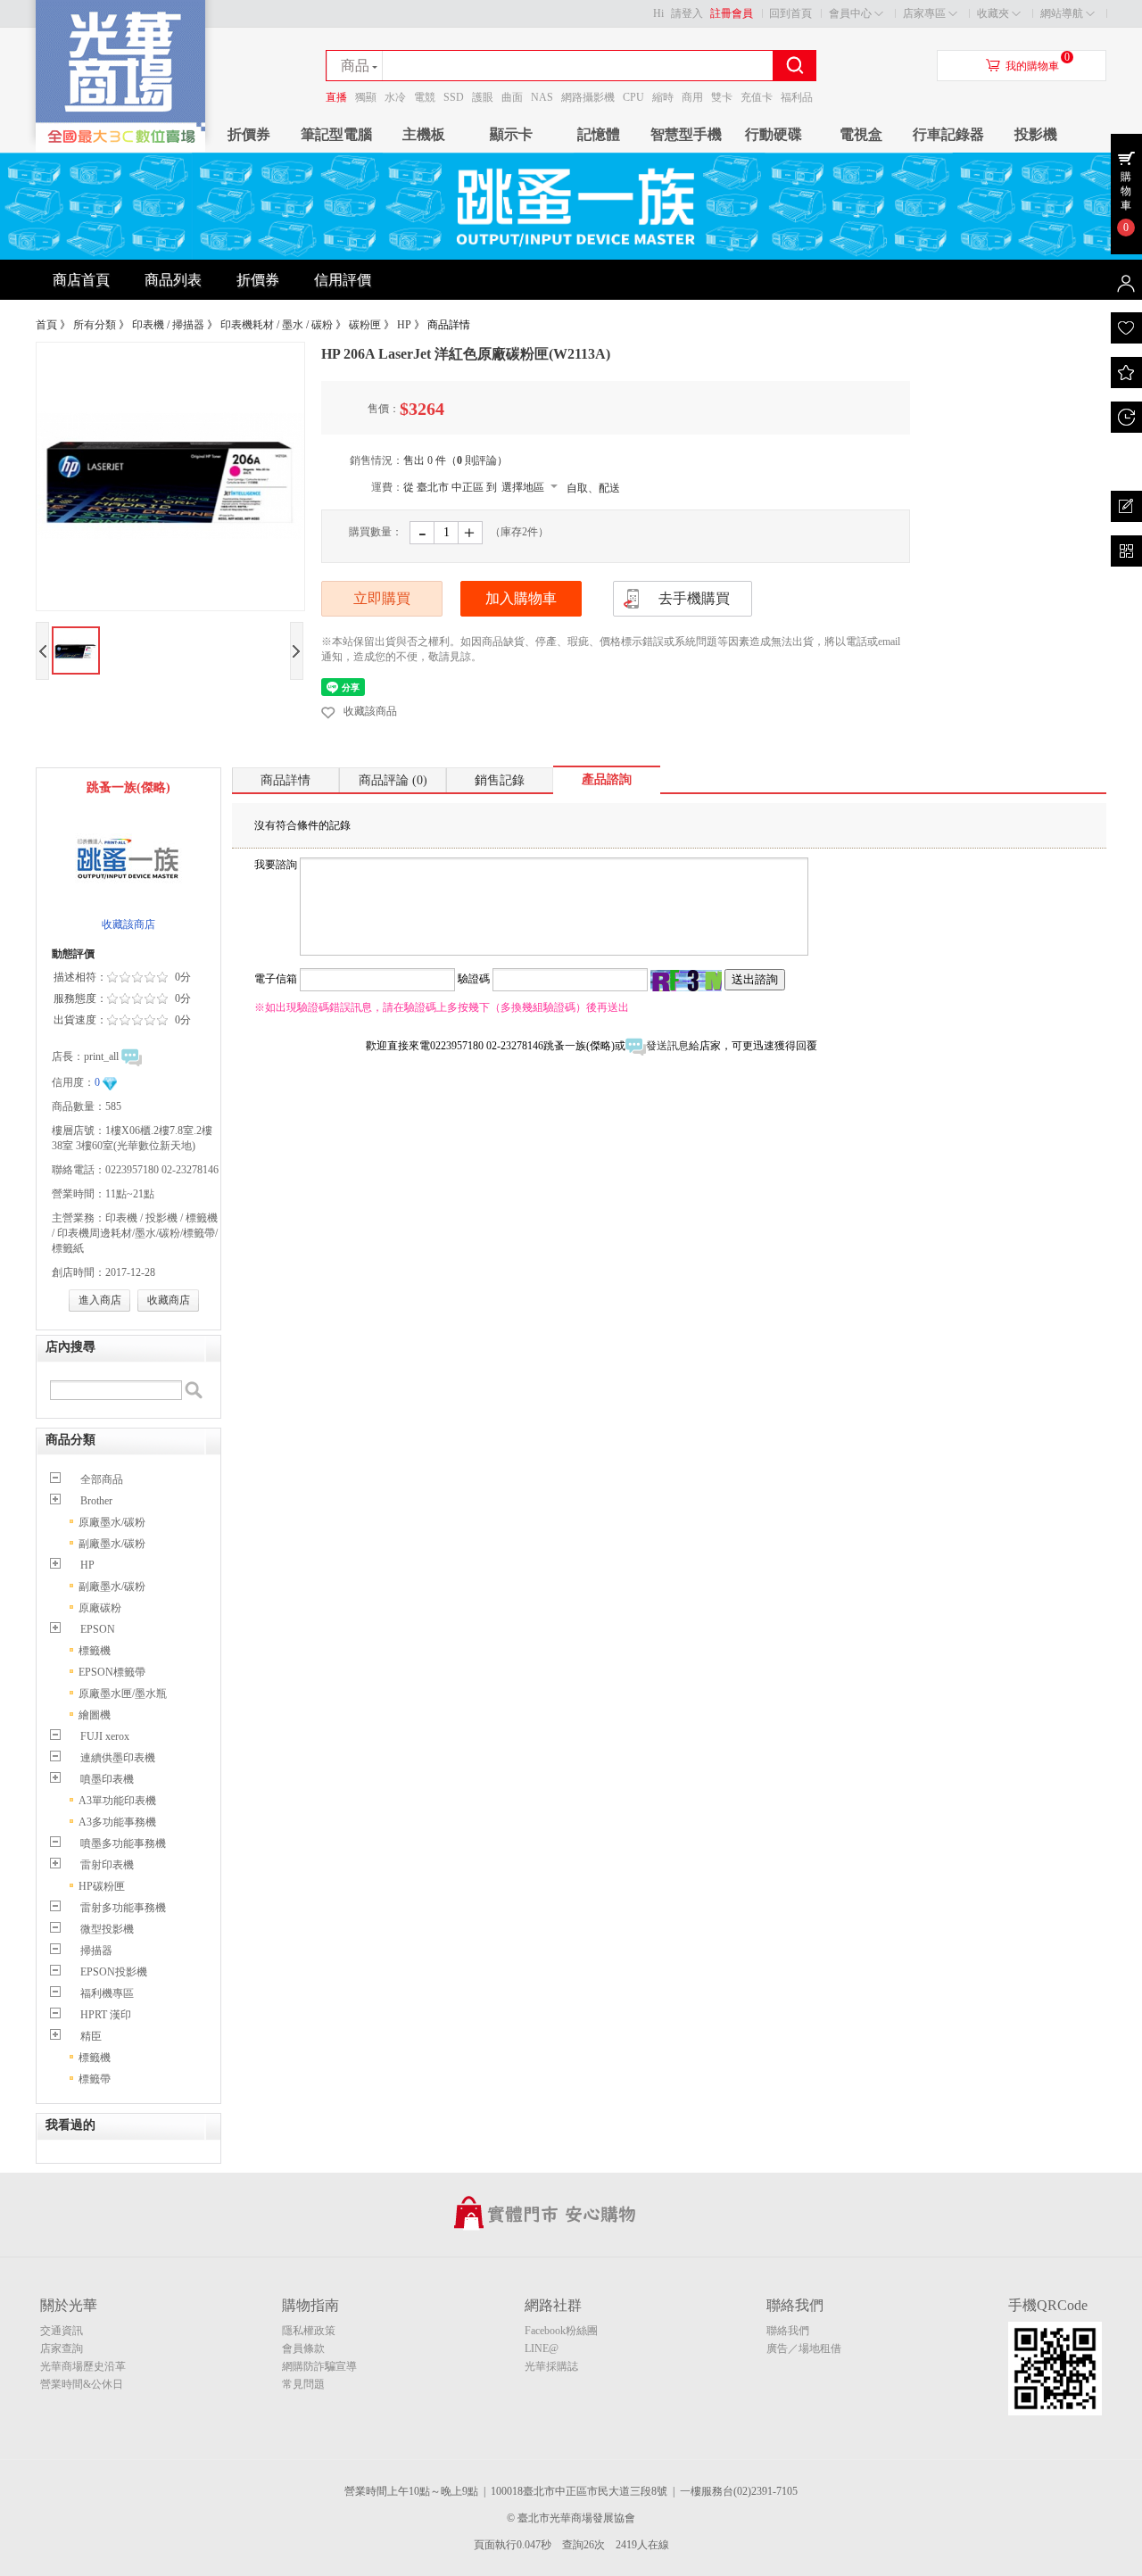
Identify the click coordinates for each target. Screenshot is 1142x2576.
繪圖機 (95, 1715)
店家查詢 (62, 2348)
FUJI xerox (105, 1736)
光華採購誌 (551, 2366)
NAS (542, 97)
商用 (692, 97)
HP (404, 325)
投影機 (1036, 134)
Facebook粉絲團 (561, 2331)
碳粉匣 (365, 325)
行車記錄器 (948, 134)
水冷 (395, 97)
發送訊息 (667, 1046)
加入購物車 (521, 598)
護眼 (483, 97)
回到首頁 (790, 13)
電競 (425, 97)
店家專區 (924, 13)
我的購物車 (1032, 66)
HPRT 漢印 (106, 2015)
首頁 (46, 325)
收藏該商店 (128, 924)
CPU (633, 97)
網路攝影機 (588, 97)
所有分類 (95, 325)
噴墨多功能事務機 (123, 1843)
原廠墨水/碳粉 (112, 1522)
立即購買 (382, 598)
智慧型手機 (686, 134)
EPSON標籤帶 (112, 1672)
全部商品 (102, 1479)
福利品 (797, 97)
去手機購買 (694, 598)
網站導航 (1062, 13)
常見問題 (303, 2384)
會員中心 (850, 13)
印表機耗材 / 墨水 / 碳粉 (277, 325)
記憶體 (599, 134)
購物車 (1126, 191)
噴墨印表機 (107, 1779)
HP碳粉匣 (102, 1886)
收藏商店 (169, 1300)
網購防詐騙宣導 (319, 2366)
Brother (96, 1501)
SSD (454, 97)
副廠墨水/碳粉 (112, 1544)
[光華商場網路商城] (120, 148)
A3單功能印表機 (117, 1801)
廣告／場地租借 (804, 2348)
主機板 (424, 134)
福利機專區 (107, 1993)
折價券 (249, 134)
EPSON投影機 (114, 1972)
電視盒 (861, 134)
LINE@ (542, 2348)
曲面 (512, 97)
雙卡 (722, 97)
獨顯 (366, 97)
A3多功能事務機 (117, 1822)
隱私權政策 (309, 2331)
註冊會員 (732, 13)
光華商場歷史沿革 (83, 2366)
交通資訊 (62, 2331)
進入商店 (100, 1300)
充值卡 (757, 97)
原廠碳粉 (100, 1608)
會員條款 (303, 2348)
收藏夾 (993, 13)
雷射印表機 (107, 1865)
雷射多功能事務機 (123, 1908)
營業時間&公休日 (82, 2384)
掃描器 (96, 1951)
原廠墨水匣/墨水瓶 (123, 1694)
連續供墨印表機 (118, 1758)
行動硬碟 (774, 134)
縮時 (663, 97)
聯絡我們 (788, 2331)
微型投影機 (107, 1929)
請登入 (687, 13)
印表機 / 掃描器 (168, 325)
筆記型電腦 (336, 134)
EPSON (98, 1629)
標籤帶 (95, 2079)
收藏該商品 (370, 711)
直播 (336, 97)
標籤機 (95, 1651)
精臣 (91, 2036)
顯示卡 (511, 134)
